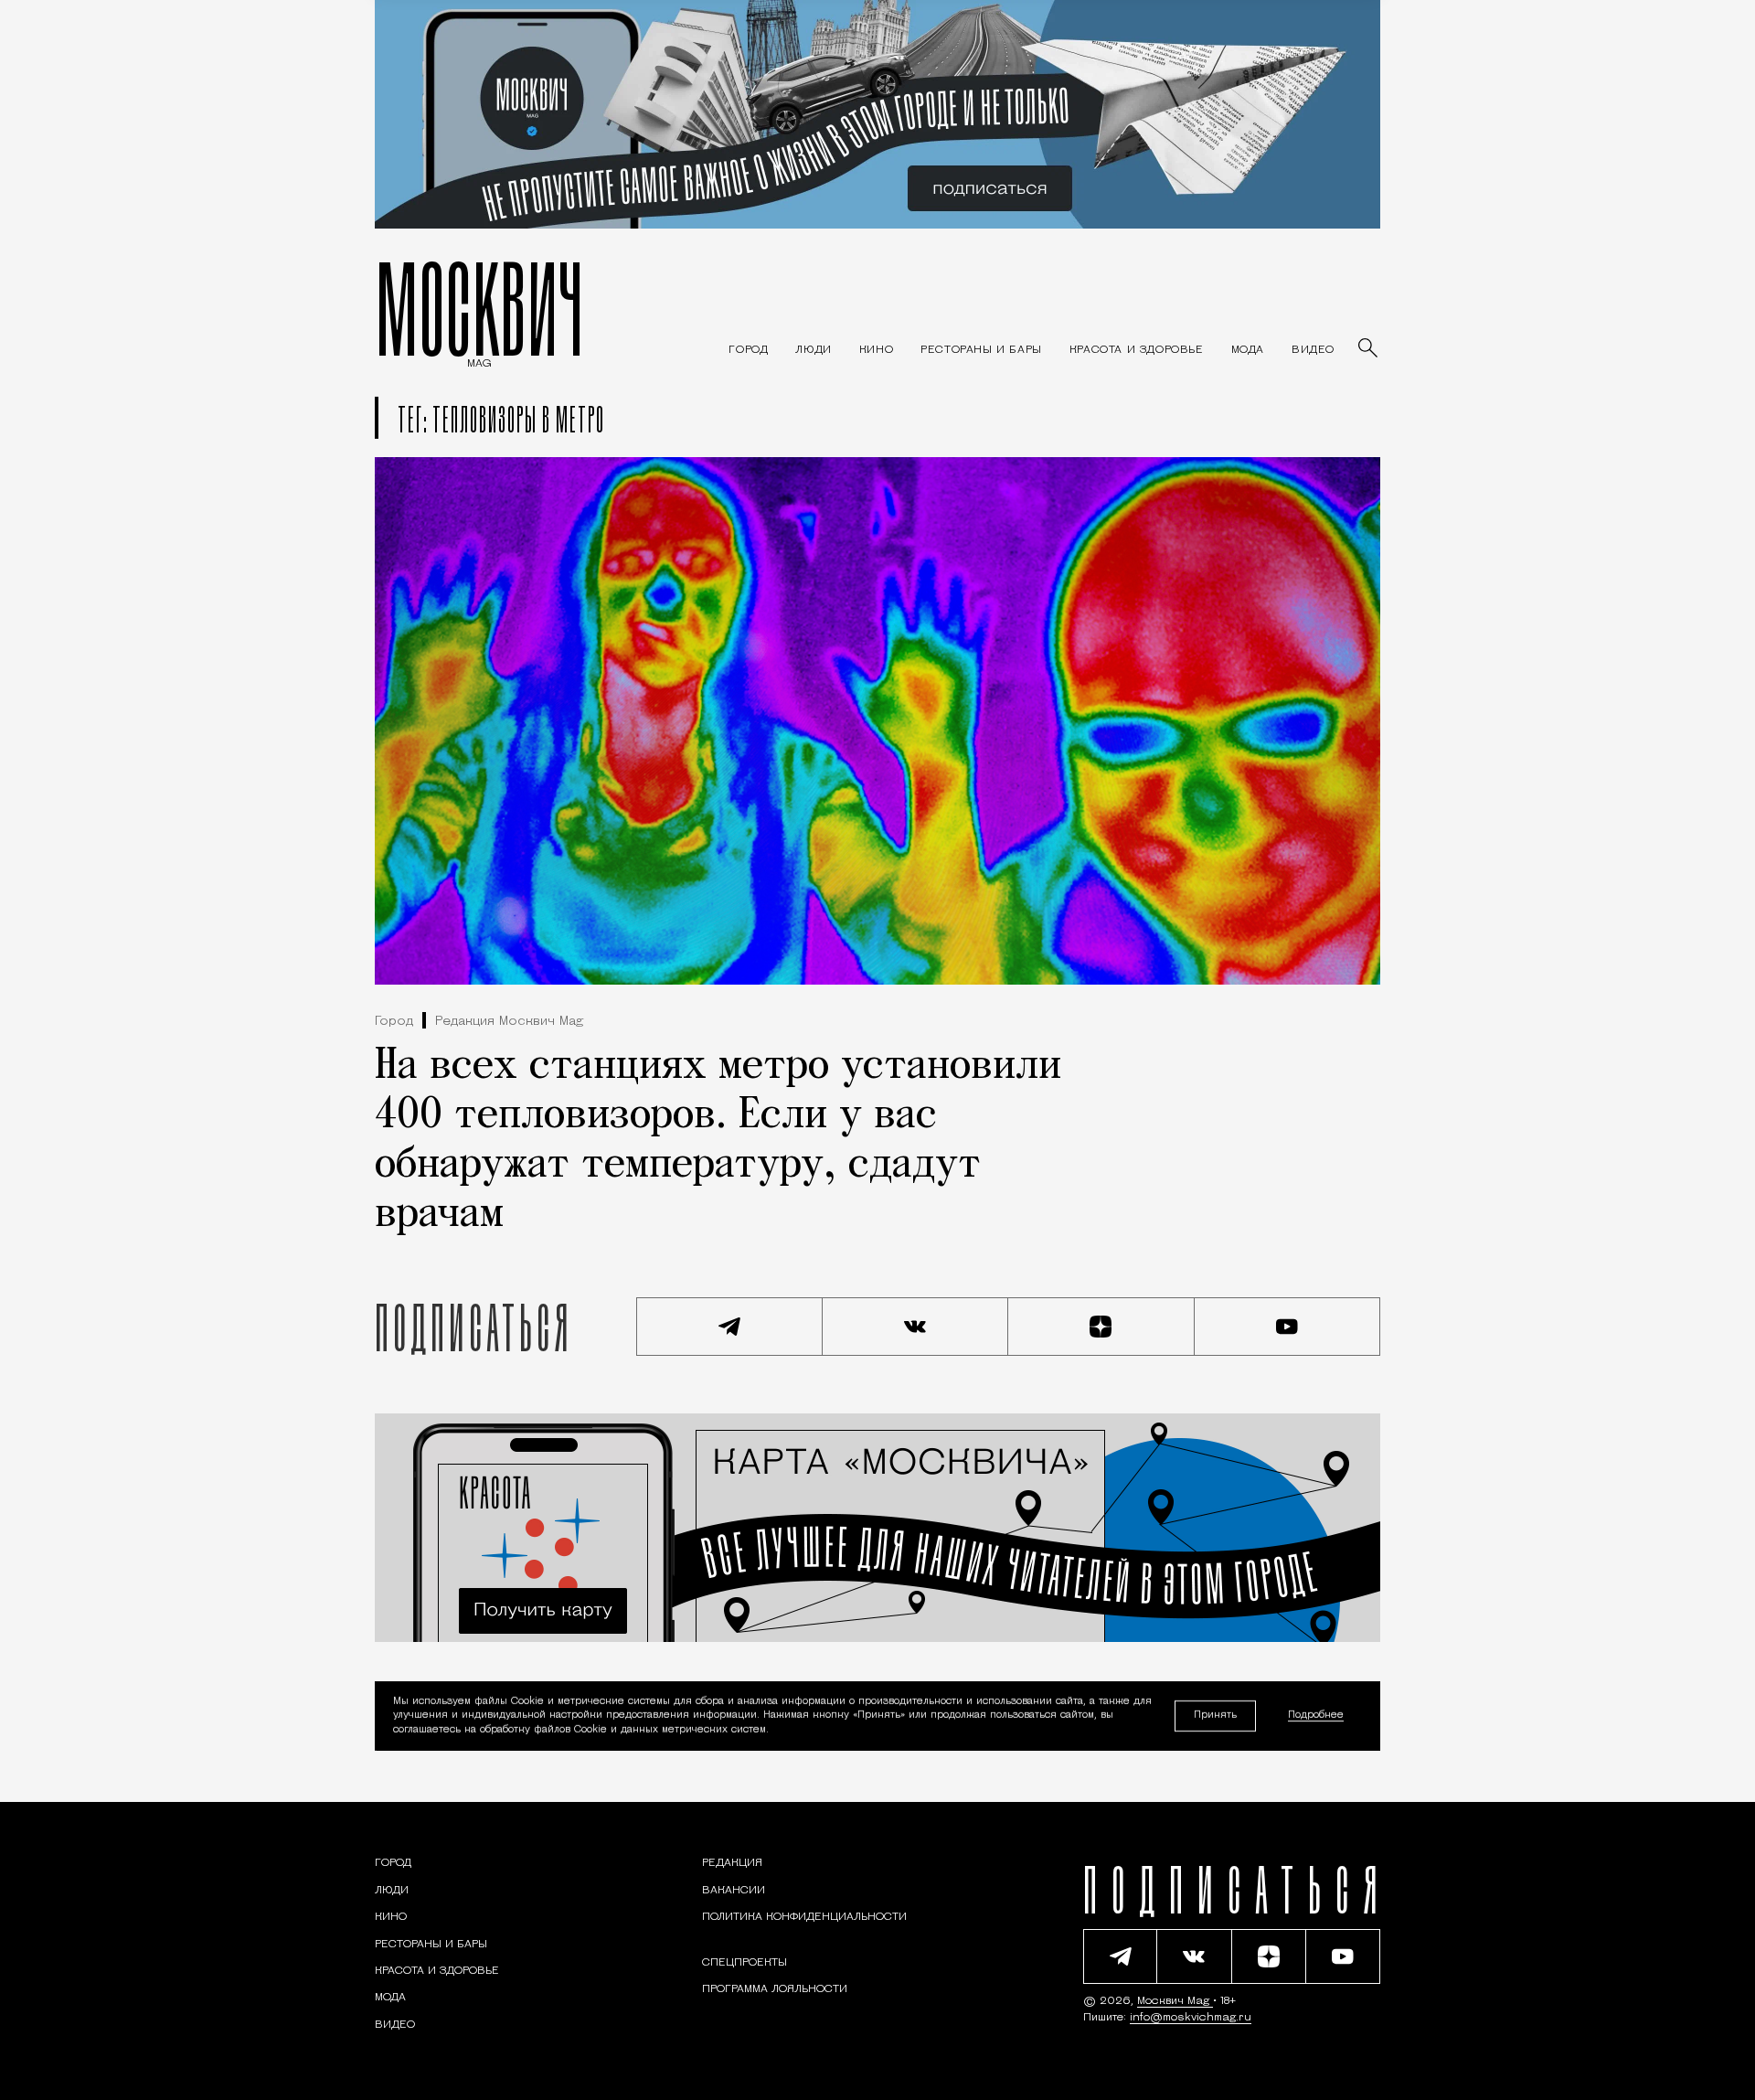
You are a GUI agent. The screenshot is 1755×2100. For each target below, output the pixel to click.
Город (394, 1022)
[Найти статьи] (1369, 349)
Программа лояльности (775, 1989)
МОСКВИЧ (479, 308)
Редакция (732, 1863)
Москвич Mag (1175, 2001)
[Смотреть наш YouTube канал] (1288, 1327)
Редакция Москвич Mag (509, 1022)
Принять (1215, 1716)
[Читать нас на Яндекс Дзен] (1101, 1327)
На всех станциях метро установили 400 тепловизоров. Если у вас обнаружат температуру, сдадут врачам (718, 1141)
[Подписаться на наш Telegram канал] (729, 1327)
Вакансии (734, 1891)
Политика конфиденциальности (804, 1917)
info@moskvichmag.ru (1191, 2018)
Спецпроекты (745, 1963)
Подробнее (1316, 1716)
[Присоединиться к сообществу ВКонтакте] (916, 1327)
